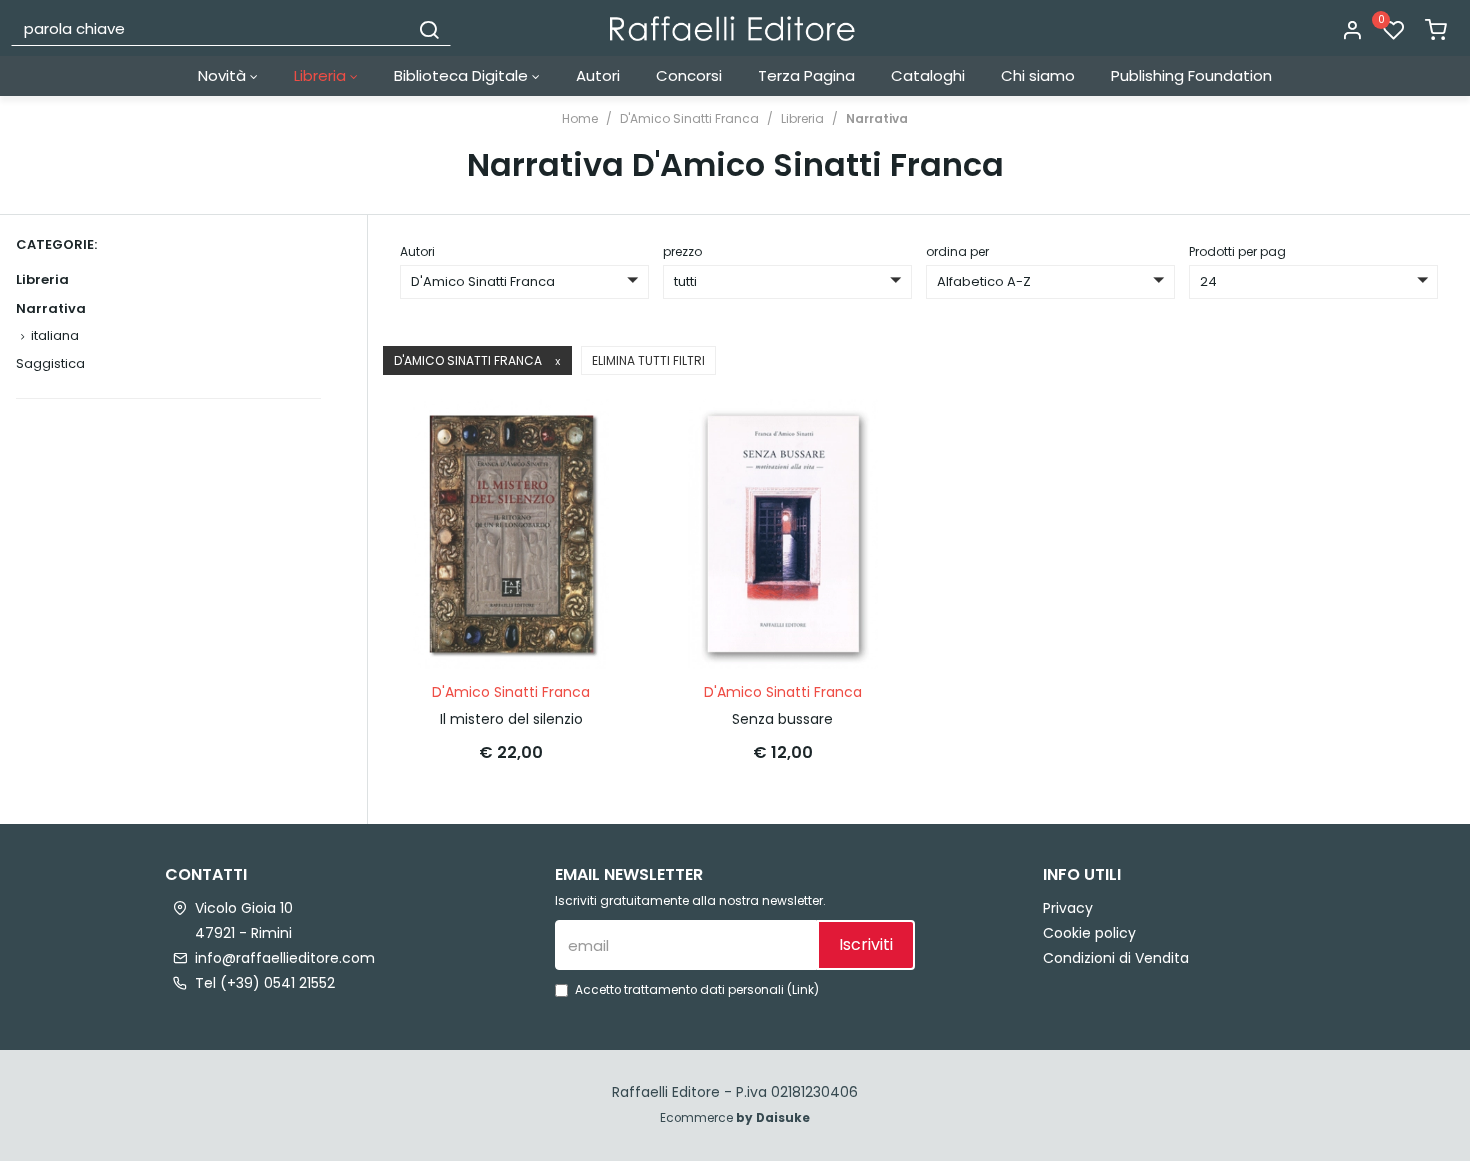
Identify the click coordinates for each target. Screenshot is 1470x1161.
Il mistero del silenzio (511, 719)
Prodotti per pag (1237, 251)
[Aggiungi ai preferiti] (588, 483)
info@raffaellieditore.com (285, 958)
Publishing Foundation (1191, 75)
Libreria (322, 75)
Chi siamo (1038, 75)
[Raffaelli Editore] (732, 28)
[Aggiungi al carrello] (588, 434)
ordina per (957, 251)
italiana (55, 335)
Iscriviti (866, 944)
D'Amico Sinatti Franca (689, 118)
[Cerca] (429, 28)
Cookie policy (1089, 933)
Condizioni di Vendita (1116, 958)
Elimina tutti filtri (648, 360)
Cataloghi (928, 75)
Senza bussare (782, 719)
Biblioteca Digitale (463, 75)
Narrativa (877, 118)
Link (803, 990)
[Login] (1352, 31)
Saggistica (50, 363)
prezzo (682, 251)
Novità (224, 75)
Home (580, 118)
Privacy (1068, 908)
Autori (598, 75)
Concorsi (689, 75)
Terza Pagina (806, 75)
